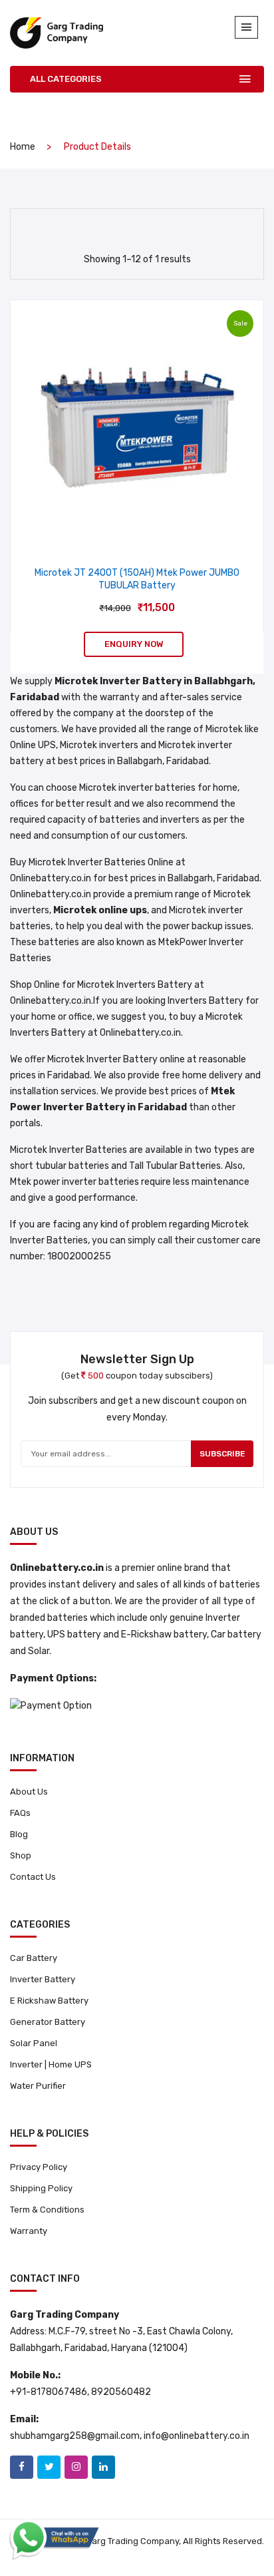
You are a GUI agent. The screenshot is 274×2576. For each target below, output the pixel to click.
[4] (123, 226)
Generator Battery (48, 2022)
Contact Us (33, 1877)
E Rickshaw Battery (49, 2001)
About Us (29, 1792)
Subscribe (222, 1454)
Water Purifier (38, 2086)
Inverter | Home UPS (51, 2064)
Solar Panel (34, 2043)
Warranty (29, 2231)
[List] (147, 227)
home (23, 147)
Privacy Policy (39, 2167)
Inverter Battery (43, 1979)
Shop (21, 1855)
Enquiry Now (134, 644)
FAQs (20, 1813)
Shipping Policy (41, 2188)
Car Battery (34, 1958)
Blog (19, 1834)
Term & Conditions (47, 2210)
